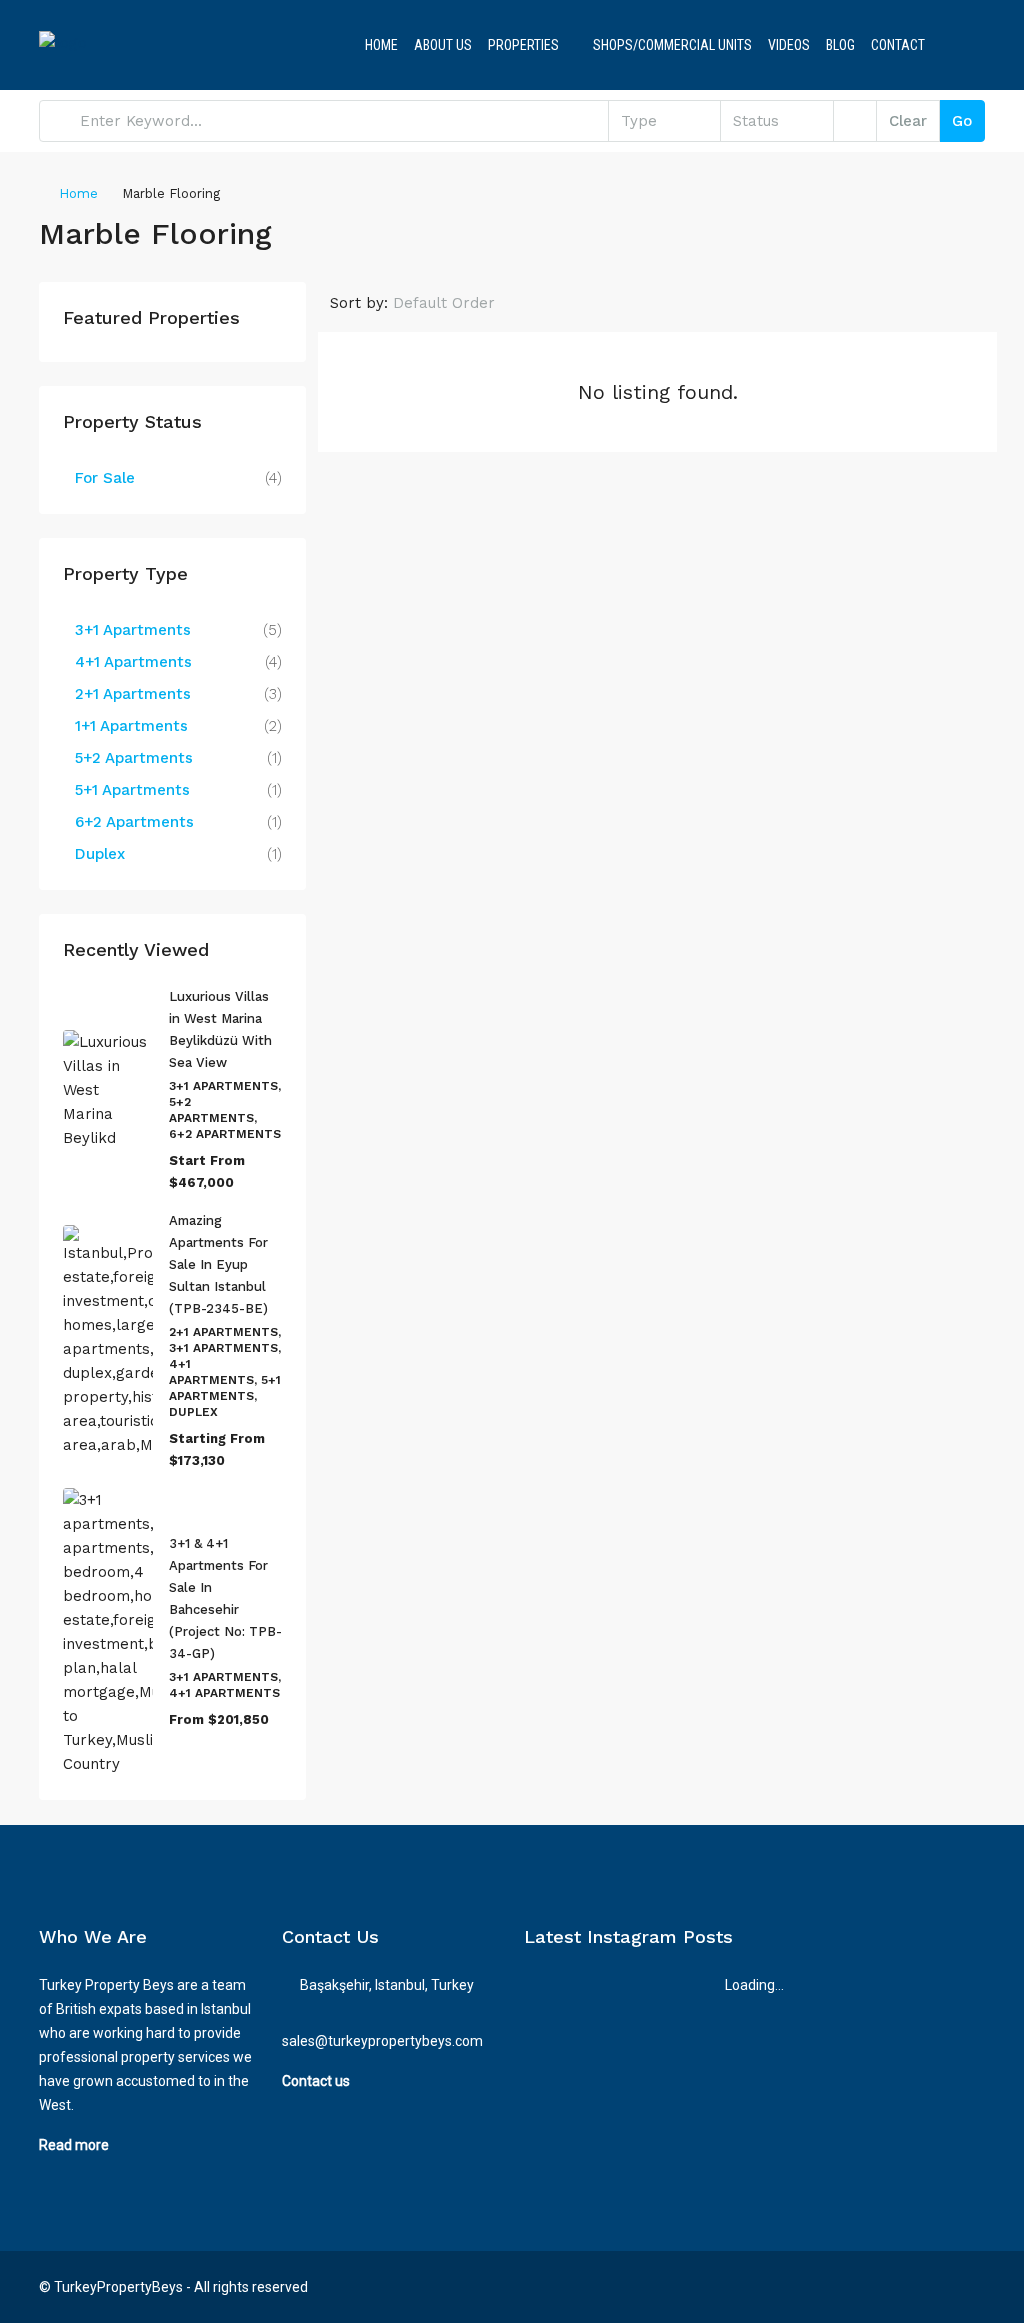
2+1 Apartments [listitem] (133, 694)
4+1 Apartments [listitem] (133, 662)
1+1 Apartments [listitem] (131, 726)
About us (443, 45)
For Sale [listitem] (105, 478)
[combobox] (665, 121)
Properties (523, 45)
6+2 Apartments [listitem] (134, 822)
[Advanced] (855, 121)
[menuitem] (954, 45)
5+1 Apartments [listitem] (132, 790)
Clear (908, 121)
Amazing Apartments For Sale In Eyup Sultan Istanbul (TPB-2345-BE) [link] (218, 1264)
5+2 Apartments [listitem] (134, 758)
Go (962, 121)
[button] (948, 228)
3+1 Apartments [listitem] (133, 630)
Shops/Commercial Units (672, 45)
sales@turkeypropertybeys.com (382, 2041)
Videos (789, 45)
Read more (74, 2145)
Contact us (316, 2081)
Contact (898, 45)
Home (381, 45)
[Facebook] (897, 2287)
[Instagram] (932, 2287)
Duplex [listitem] (100, 854)
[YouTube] (967, 2287)
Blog (840, 45)
